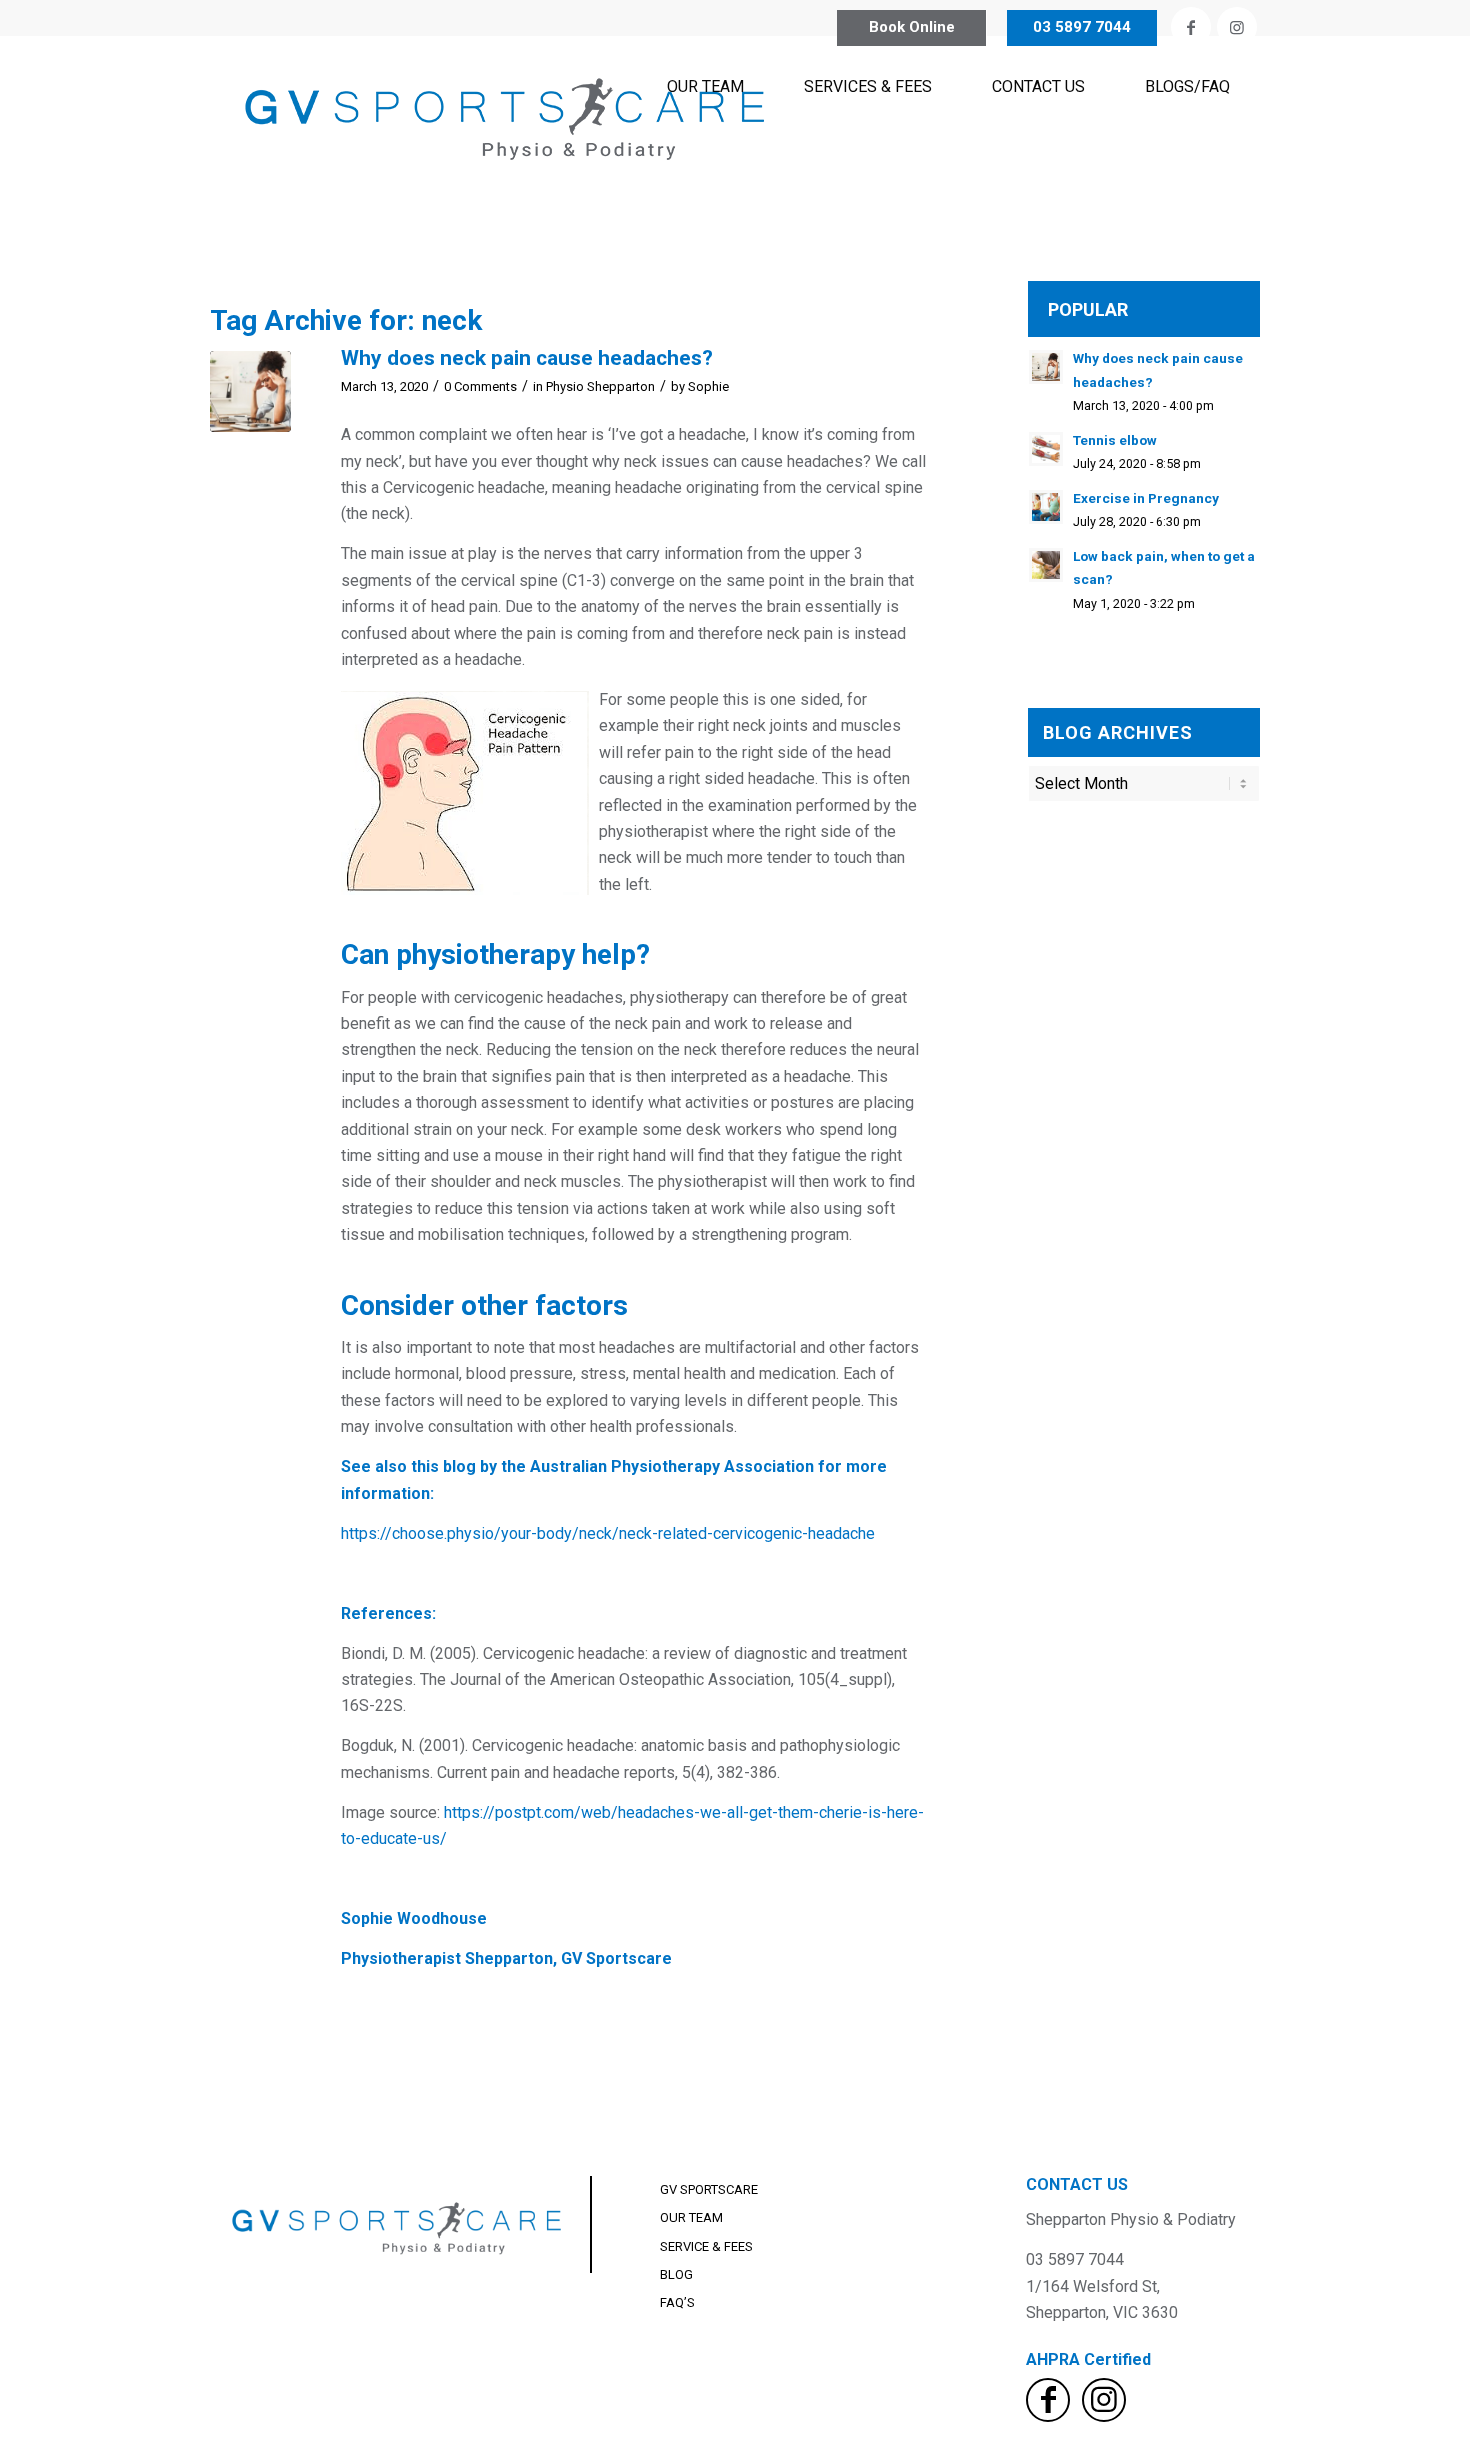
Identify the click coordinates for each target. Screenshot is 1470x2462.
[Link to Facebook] (1190, 27)
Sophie (708, 386)
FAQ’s (677, 2302)
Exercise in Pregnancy (1146, 498)
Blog (676, 2274)
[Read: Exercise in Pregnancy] (1046, 507)
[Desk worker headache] (250, 391)
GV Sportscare (709, 2189)
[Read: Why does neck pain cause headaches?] (1046, 367)
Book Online (912, 27)
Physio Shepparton (600, 386)
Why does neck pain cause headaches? (527, 358)
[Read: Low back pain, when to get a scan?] (1046, 565)
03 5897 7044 (1082, 27)
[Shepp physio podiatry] (510, 137)
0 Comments (480, 386)
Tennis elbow (1115, 440)
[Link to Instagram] (1237, 27)
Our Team (691, 2217)
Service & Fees (706, 2246)
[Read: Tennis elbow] (1046, 449)
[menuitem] (705, 137)
